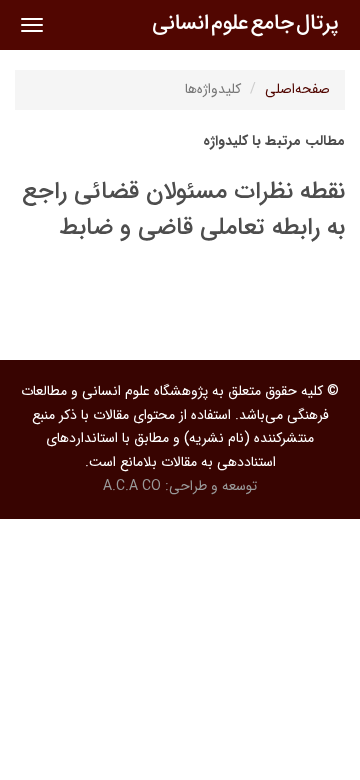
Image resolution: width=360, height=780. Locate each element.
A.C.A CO (132, 486)
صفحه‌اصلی (297, 89)
